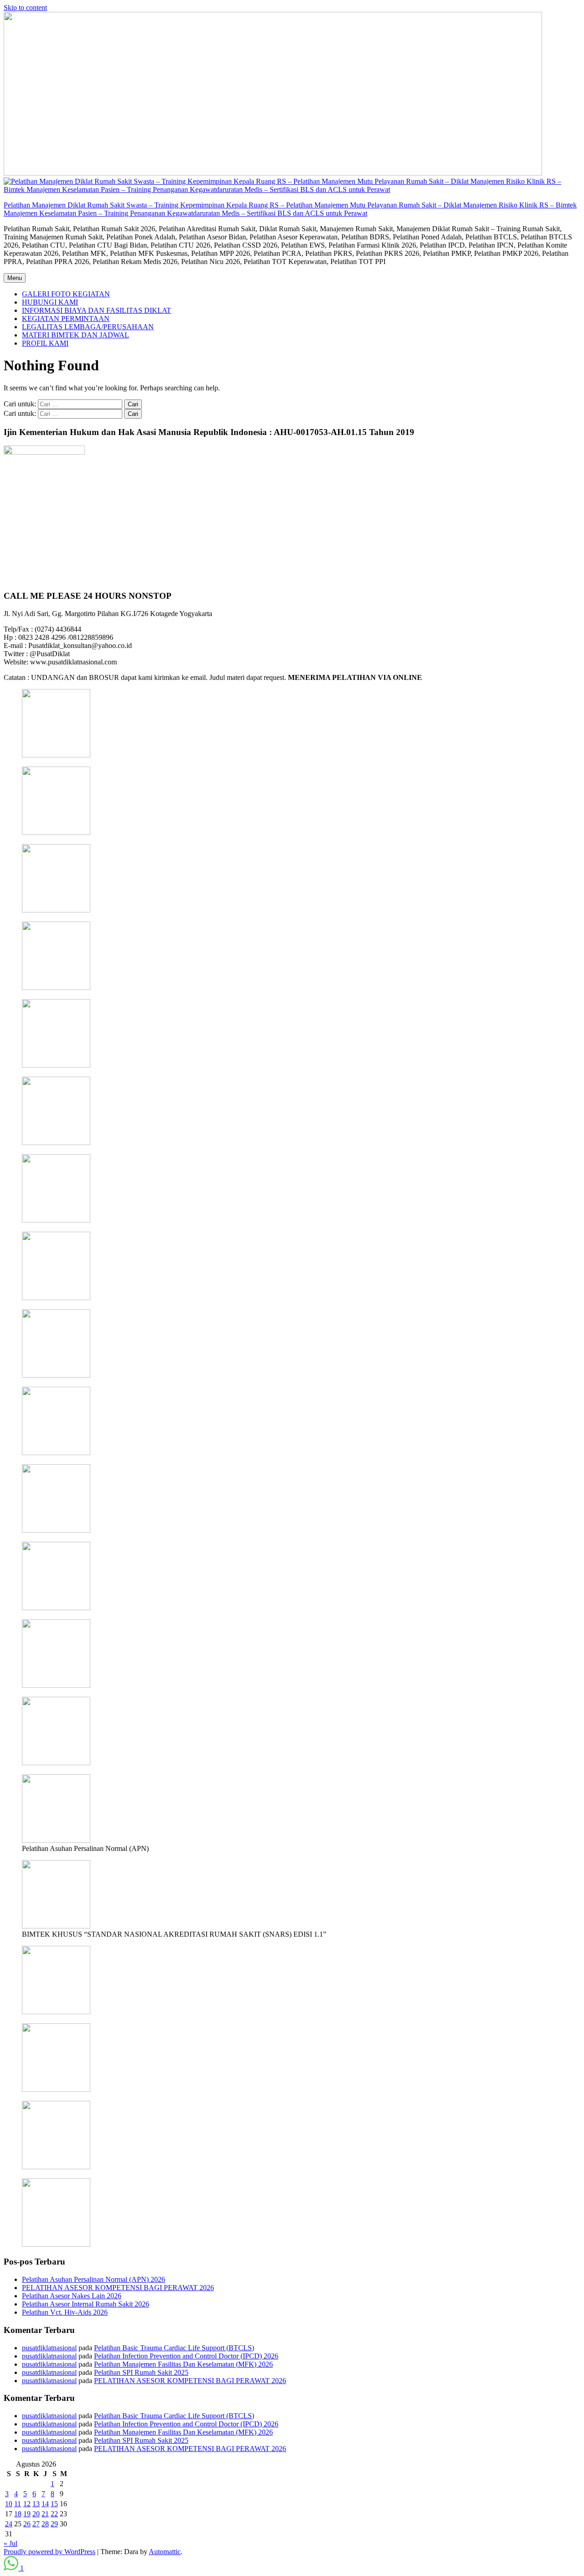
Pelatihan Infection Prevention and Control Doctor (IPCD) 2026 (186, 2356)
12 (27, 2504)
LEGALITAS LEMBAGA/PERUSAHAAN (88, 327)
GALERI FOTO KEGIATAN (66, 294)
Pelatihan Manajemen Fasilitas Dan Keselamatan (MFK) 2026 (183, 2364)
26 (27, 2524)
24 (9, 2524)
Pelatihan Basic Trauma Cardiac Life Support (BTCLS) (174, 2348)
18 (18, 2514)
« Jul (10, 2543)
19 (27, 2514)
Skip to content (25, 8)
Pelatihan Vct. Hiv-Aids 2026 (65, 2312)
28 (45, 2524)
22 (54, 2514)
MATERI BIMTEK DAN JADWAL (76, 335)
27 (36, 2524)
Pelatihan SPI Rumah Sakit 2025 (141, 2372)
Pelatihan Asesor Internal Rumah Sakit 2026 (86, 2304)
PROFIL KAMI (45, 343)
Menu (15, 278)
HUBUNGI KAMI (50, 302)
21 (45, 2514)
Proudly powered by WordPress (50, 2552)
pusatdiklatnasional (49, 2348)
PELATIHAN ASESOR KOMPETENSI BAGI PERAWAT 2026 (118, 2288)
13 (36, 2504)
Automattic (165, 2552)
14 (45, 2504)
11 (18, 2504)
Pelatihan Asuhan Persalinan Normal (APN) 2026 (94, 2279)
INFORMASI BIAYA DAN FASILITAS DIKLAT (96, 310)
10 (9, 2504)
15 (54, 2504)
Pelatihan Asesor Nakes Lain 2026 (72, 2296)
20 (36, 2514)
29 (54, 2524)
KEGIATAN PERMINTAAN (66, 319)
